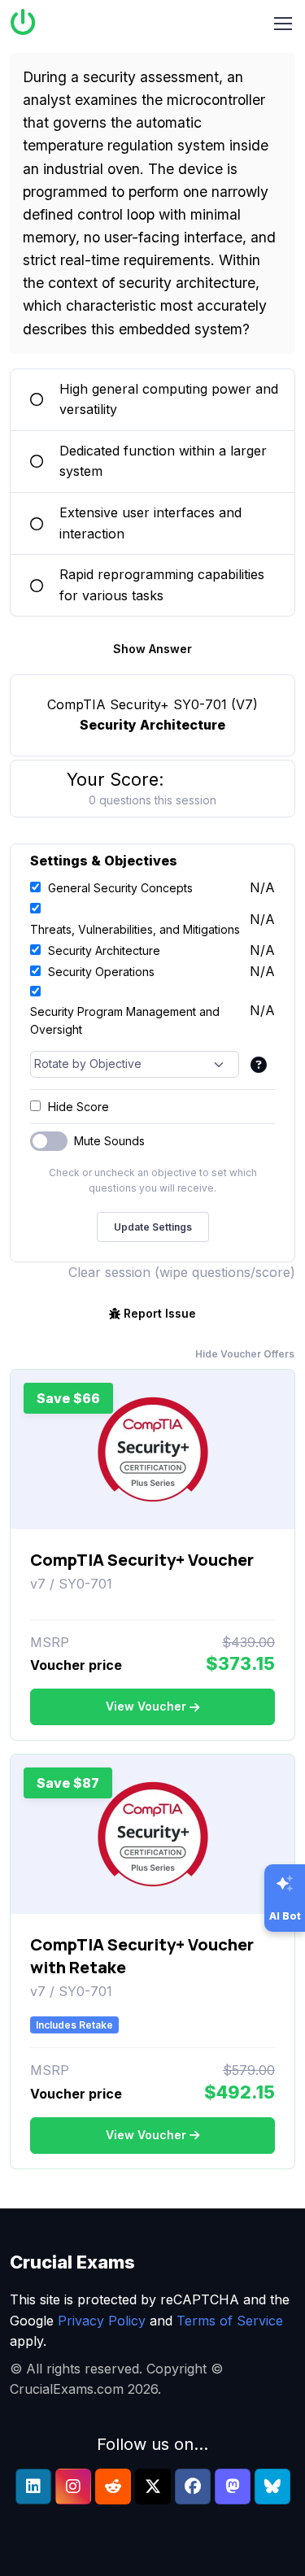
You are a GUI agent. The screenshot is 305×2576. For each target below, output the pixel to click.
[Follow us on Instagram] (73, 2487)
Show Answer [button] (152, 649)
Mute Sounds (109, 1141)
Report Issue (160, 1313)
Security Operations (101, 972)
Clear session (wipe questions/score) (182, 1272)
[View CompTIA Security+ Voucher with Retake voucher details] (153, 1834)
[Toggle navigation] (283, 24)
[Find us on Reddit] (113, 2487)
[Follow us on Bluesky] (272, 2487)
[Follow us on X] (153, 2487)
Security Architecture (104, 950)
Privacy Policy (102, 2321)
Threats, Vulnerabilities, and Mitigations (135, 929)
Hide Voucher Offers (245, 1354)
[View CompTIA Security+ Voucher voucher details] (153, 1449)
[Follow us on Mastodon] (233, 2487)
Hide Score (78, 1107)
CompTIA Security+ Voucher (142, 1560)
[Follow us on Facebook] (193, 2487)
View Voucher (146, 1706)
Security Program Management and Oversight (125, 1020)
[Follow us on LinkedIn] (33, 2487)
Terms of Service (230, 2321)
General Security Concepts (120, 888)
